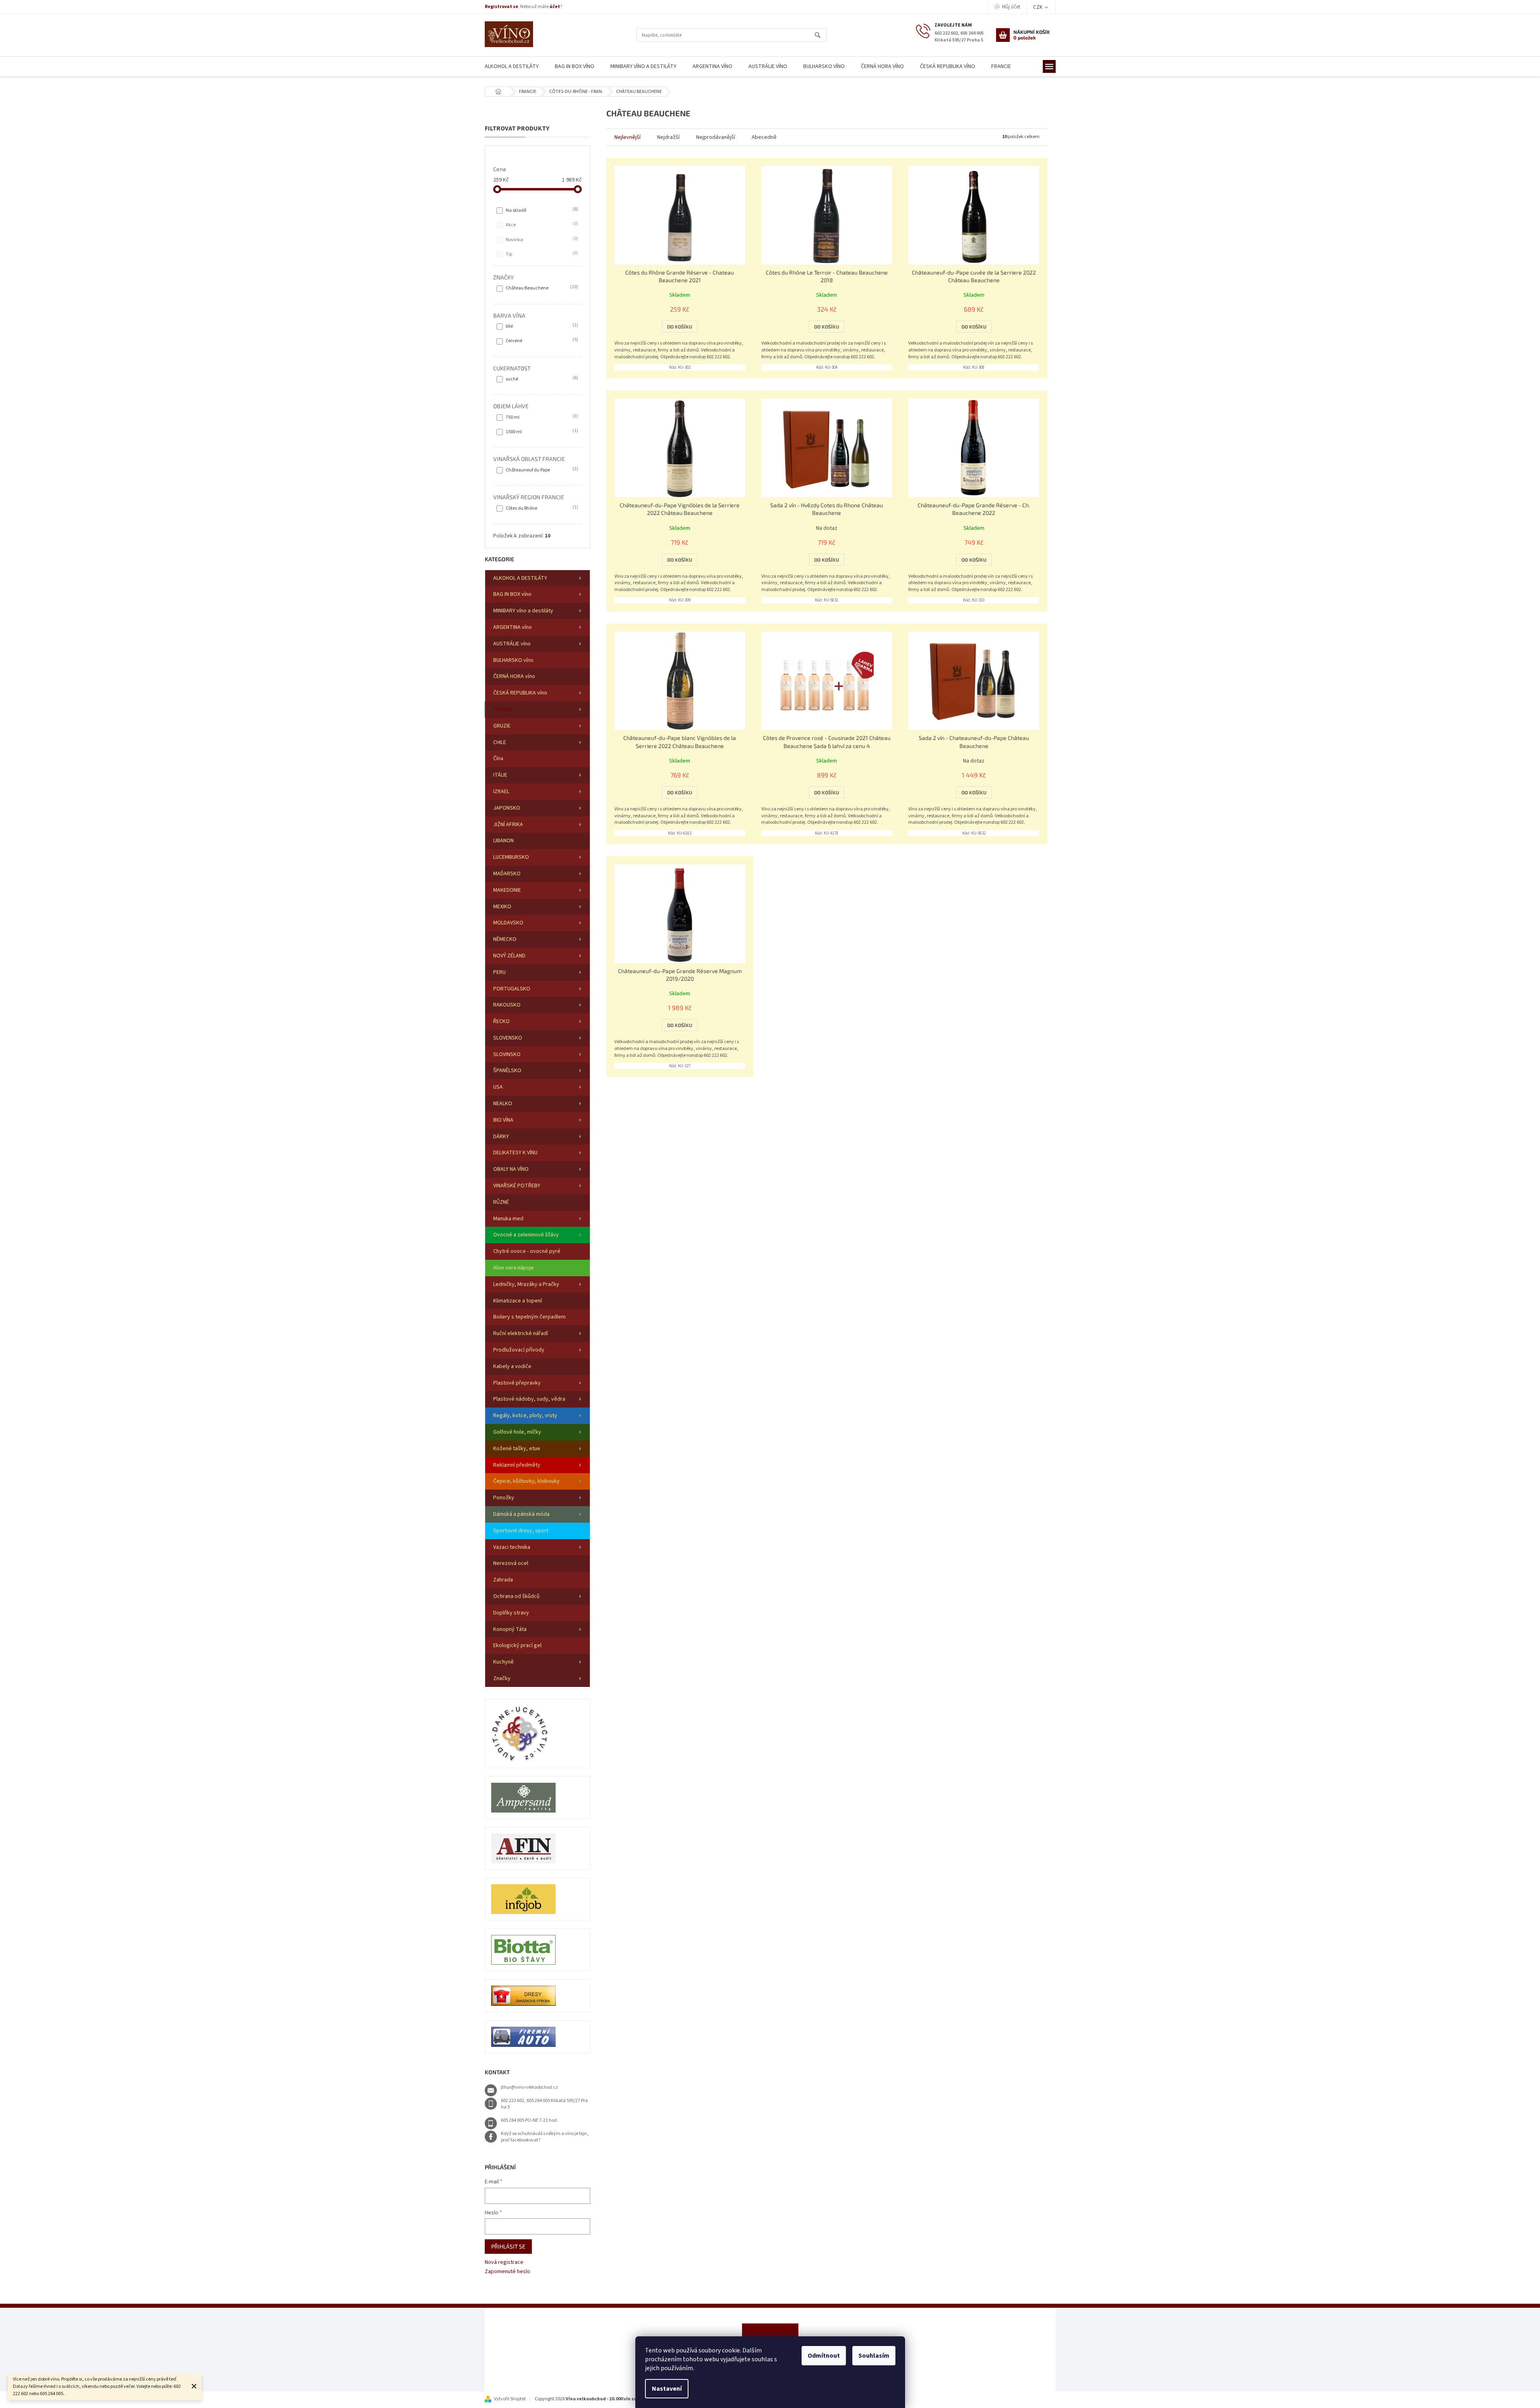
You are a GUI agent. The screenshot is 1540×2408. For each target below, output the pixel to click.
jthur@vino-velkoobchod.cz (529, 2087)
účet (555, 7)
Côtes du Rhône (541, 508)
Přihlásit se (508, 2246)
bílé (541, 326)
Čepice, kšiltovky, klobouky (526, 1481)
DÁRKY (501, 1137)
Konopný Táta (510, 1629)
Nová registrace (504, 2262)
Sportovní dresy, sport (521, 1531)
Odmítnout (824, 2356)
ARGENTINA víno (513, 627)
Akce (541, 225)
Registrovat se (501, 7)
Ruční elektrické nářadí (521, 1333)
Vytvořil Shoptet (510, 2399)
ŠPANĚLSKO (507, 1071)
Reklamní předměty (517, 1465)
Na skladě (541, 210)
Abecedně (764, 137)
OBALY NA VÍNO (511, 1169)
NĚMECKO (505, 939)
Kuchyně (503, 1662)
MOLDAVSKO (508, 923)
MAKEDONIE (507, 890)
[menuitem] (512, 67)
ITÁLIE (500, 775)
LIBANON (503, 841)
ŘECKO (501, 1021)
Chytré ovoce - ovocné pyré (527, 1251)
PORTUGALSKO (512, 989)
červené (541, 341)
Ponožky (504, 1498)
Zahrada (503, 1580)
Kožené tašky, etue (517, 1449)
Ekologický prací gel (517, 1645)
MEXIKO (502, 907)
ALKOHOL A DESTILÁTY (520, 578)
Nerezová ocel (511, 1563)
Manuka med (508, 1219)
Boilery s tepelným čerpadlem (529, 1317)
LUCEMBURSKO (511, 857)
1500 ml (541, 432)
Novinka (541, 240)
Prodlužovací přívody (519, 1350)
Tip (541, 254)
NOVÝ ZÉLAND (509, 956)
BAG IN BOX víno (512, 594)
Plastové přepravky (517, 1383)
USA (498, 1087)
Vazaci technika (512, 1547)
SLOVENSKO (508, 1038)
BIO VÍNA (503, 1120)
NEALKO (503, 1104)
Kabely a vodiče (512, 1366)
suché (541, 379)
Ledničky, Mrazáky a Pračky (526, 1284)
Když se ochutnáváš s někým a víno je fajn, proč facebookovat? (545, 2137)
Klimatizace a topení (518, 1301)
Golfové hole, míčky (517, 1432)
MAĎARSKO (507, 874)
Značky (502, 1678)
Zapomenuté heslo (507, 2272)
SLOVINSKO (507, 1054)
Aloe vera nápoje (514, 1268)
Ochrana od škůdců (516, 1596)
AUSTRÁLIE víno (512, 644)
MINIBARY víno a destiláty (523, 611)
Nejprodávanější (716, 137)
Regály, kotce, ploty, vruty (525, 1416)
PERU (499, 972)
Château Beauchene (541, 288)
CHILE (500, 742)
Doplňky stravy (511, 1613)
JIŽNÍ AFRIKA (508, 825)
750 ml (541, 417)
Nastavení (667, 2389)
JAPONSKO (507, 808)
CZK (1038, 7)
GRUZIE (502, 726)
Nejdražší (668, 137)
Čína (498, 759)
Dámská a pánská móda (521, 1514)
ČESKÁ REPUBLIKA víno (520, 693)
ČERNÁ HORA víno (514, 676)
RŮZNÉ (501, 1202)
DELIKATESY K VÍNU (515, 1153)
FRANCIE (503, 709)
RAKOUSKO (507, 1005)
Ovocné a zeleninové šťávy (526, 1235)
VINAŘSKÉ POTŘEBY (517, 1186)
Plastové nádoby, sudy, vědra (529, 1399)
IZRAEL (501, 792)
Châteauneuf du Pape (541, 470)
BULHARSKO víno (513, 660)
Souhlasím (874, 2356)
